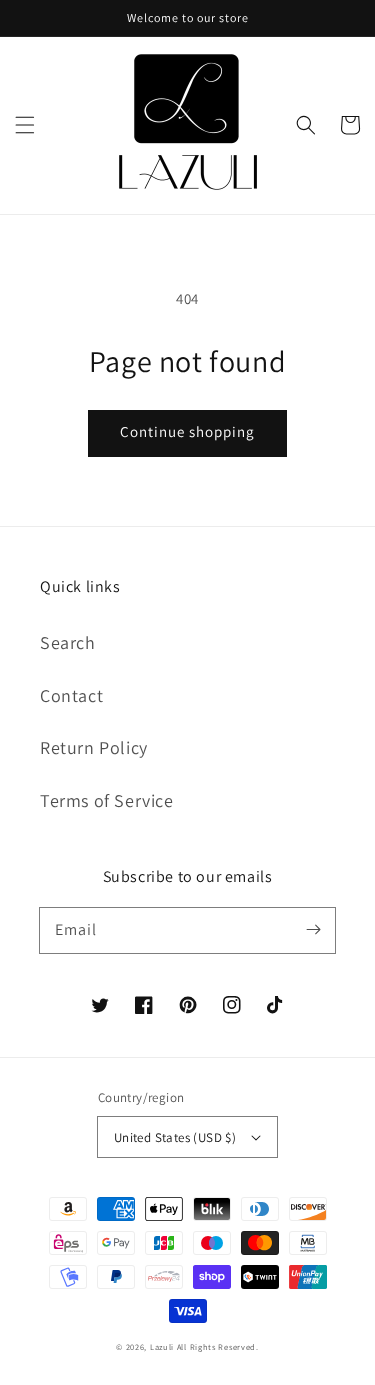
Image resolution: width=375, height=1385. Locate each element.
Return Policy (94, 747)
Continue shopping (187, 431)
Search (68, 642)
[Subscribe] (313, 930)
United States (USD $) (175, 1137)
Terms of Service (107, 800)
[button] (25, 125)
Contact (71, 695)
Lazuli (162, 1346)
